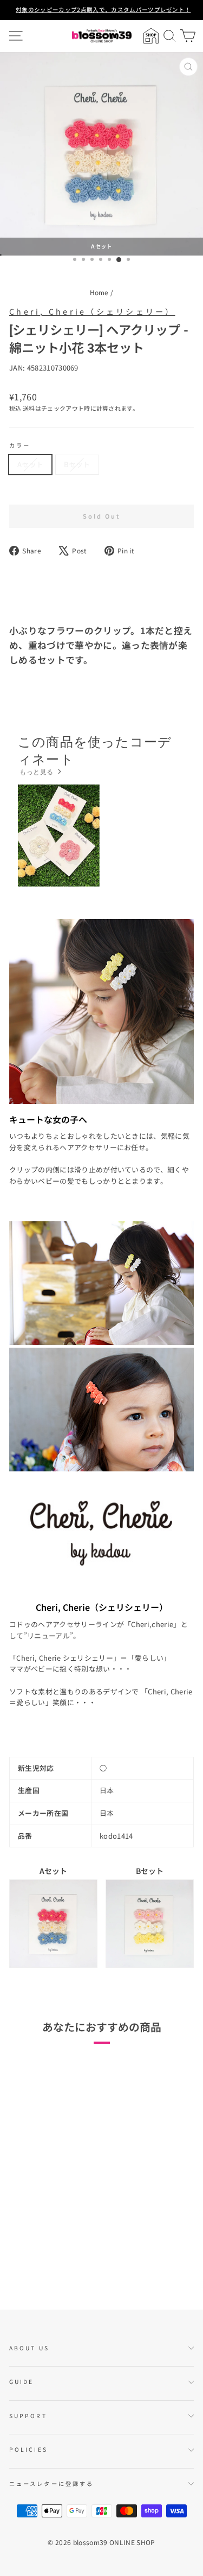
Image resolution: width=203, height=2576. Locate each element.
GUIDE (21, 2381)
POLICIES (28, 2449)
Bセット (77, 464)
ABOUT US (29, 2348)
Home (99, 292)
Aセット (30, 464)
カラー (20, 445)
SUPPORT (28, 2416)
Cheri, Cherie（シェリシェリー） (92, 311)
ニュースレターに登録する (51, 2483)
